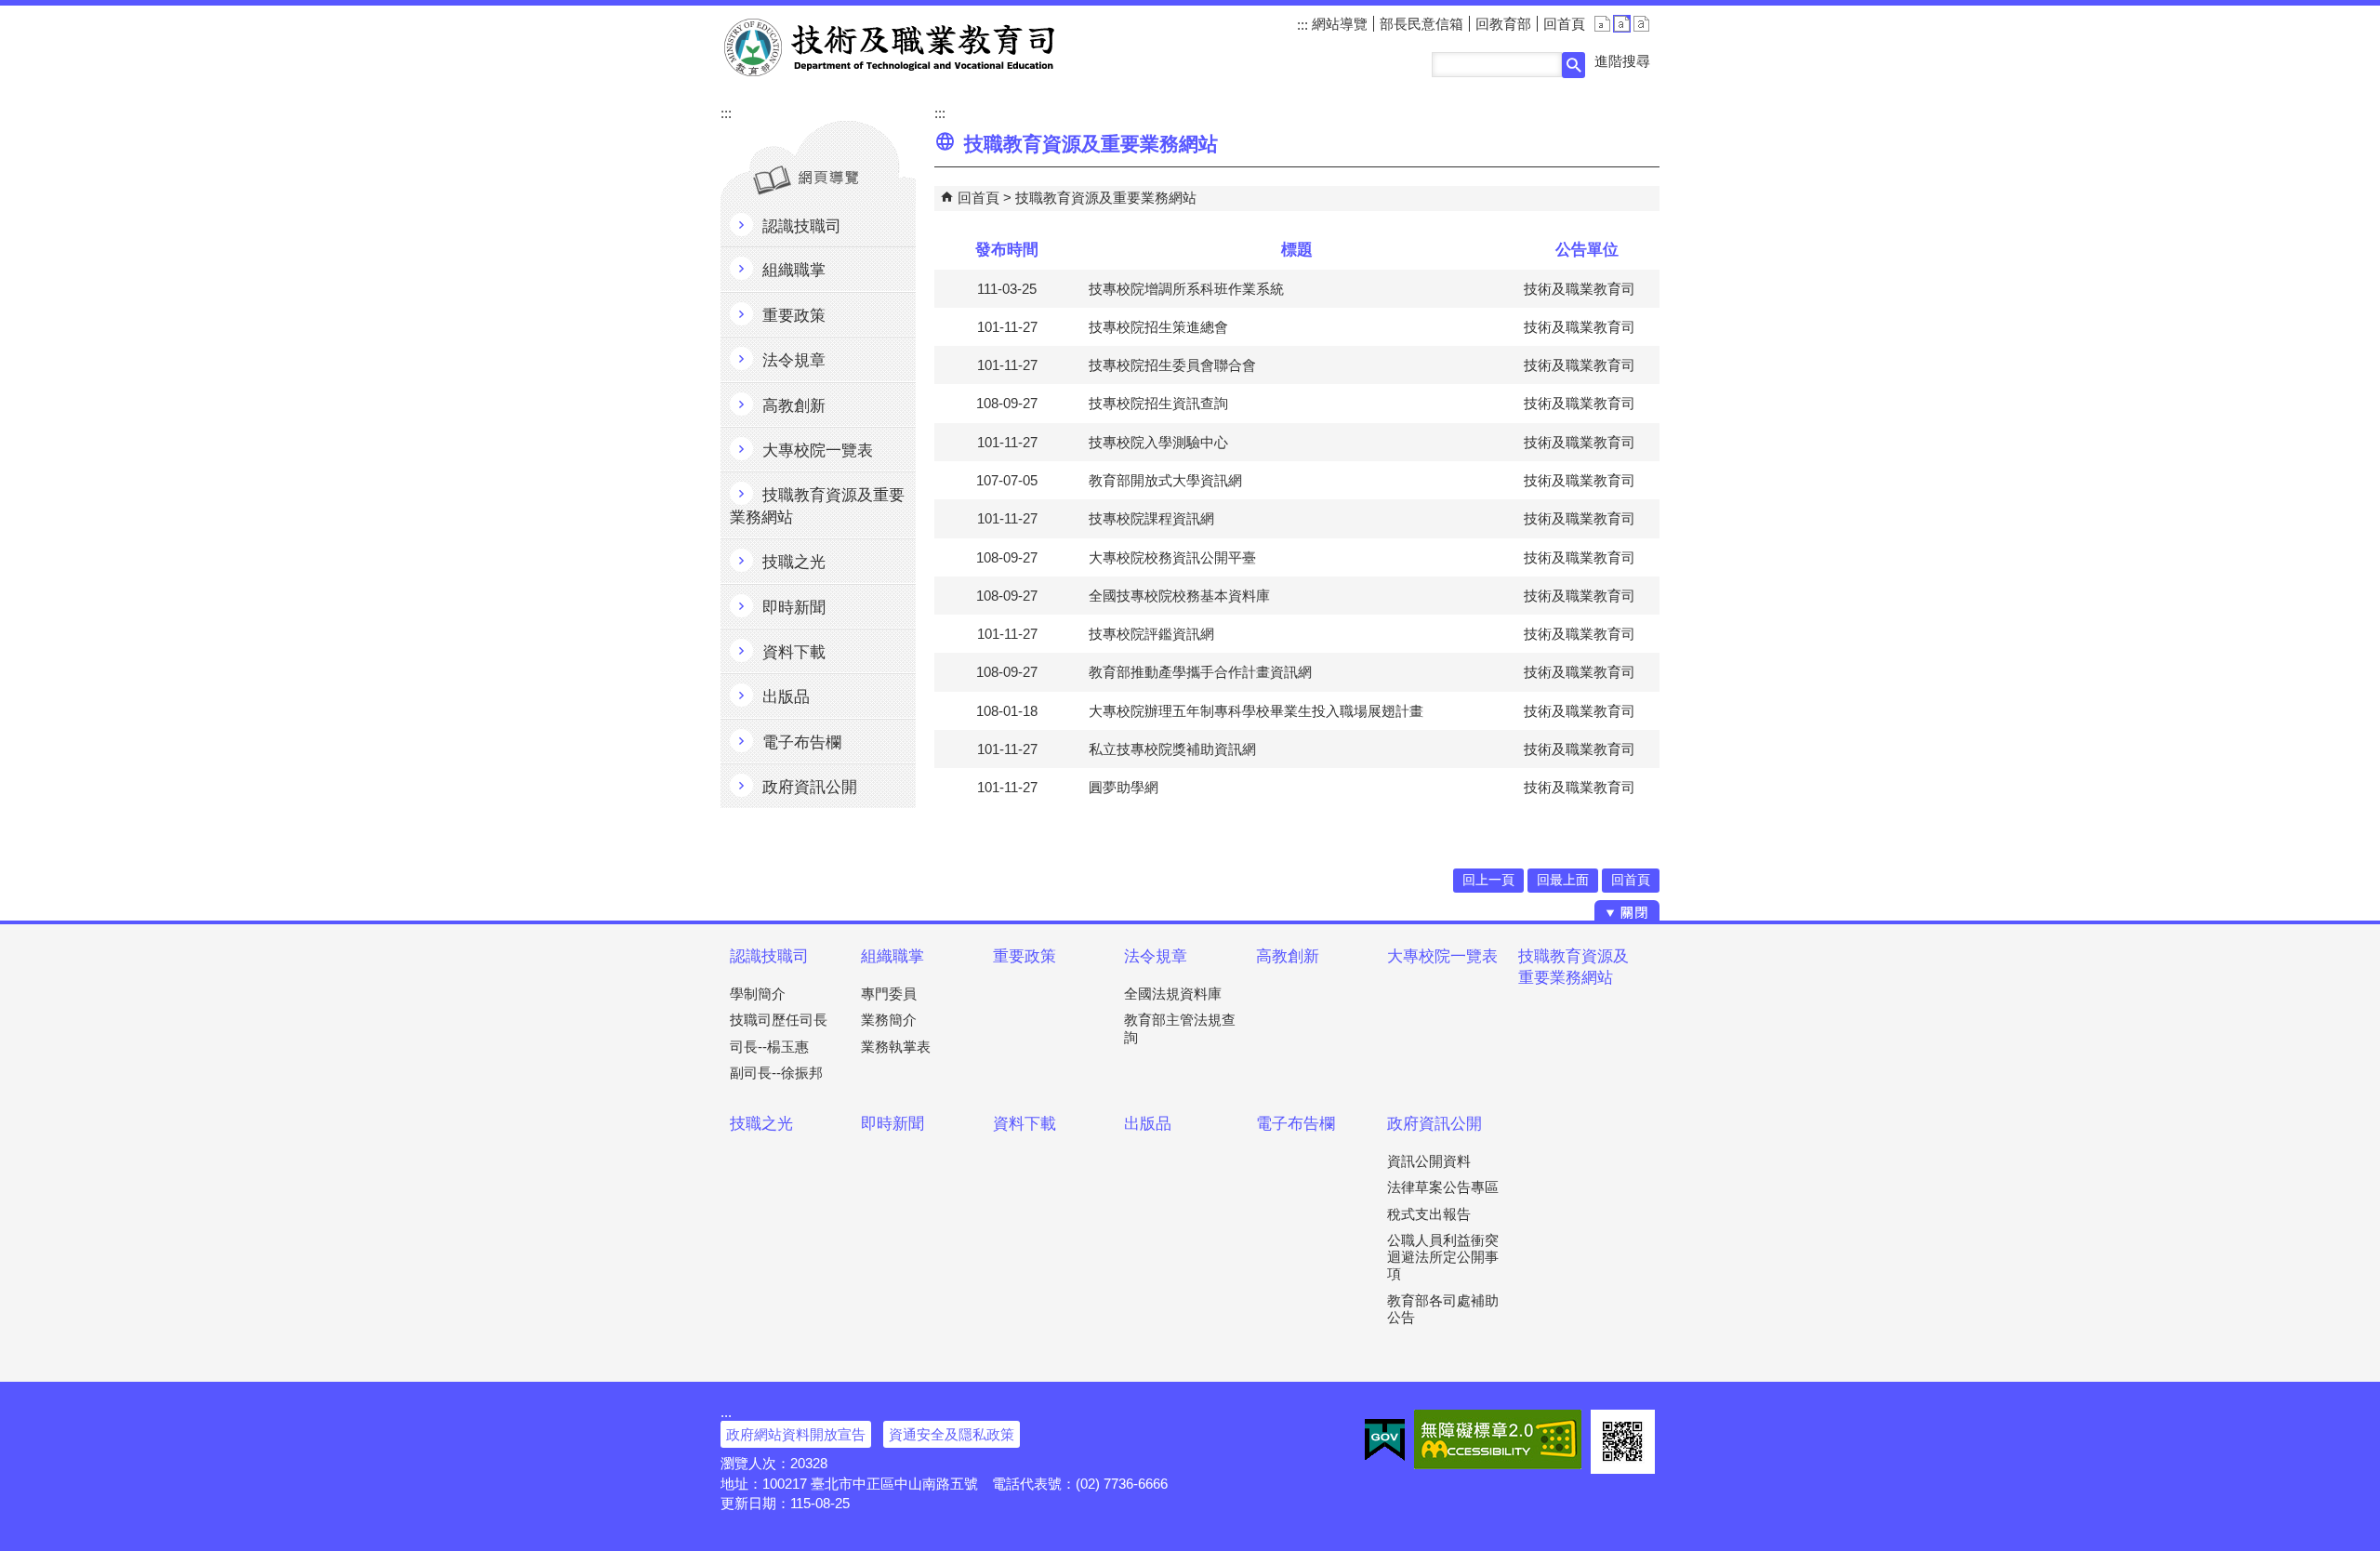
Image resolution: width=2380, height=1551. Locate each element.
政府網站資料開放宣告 (796, 1434)
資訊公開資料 (1429, 1161)
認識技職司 (769, 956)
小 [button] (1602, 24)
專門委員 (889, 994)
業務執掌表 (896, 1047)
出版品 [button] (786, 697)
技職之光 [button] (794, 562)
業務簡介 (889, 1020)
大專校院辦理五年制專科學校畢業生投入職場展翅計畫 (1256, 711)
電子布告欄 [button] (802, 742)
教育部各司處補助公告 (1443, 1309)
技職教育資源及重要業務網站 (1106, 198)
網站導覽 (1338, 24)
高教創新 (1288, 956)
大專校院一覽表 (1442, 956)
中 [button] (1622, 24)
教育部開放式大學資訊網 (1165, 480)
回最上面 (1563, 880)
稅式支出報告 (1429, 1214)
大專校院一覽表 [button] (818, 451)
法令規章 (1156, 956)
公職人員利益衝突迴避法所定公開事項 (1443, 1257)
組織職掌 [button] (794, 270)
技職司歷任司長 (779, 1020)
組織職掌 (892, 956)
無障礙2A (1498, 1439)
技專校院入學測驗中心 (1158, 442)
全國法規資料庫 (1173, 994)
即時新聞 (892, 1124)
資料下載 (1025, 1124)
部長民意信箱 (1421, 24)
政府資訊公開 (1435, 1124)
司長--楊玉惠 (769, 1047)
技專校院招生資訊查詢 (1158, 403)
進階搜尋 (1622, 61)
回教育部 (1503, 24)
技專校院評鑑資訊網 (1151, 634)
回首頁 (1564, 24)
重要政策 (1025, 956)
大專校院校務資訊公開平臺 (1172, 557)
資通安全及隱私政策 (952, 1434)
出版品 (1148, 1124)
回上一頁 (1488, 880)
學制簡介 (758, 994)
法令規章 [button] (794, 360)
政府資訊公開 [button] (810, 787)
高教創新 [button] (794, 406)
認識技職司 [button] (802, 226)
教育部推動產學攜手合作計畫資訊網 (1200, 672)
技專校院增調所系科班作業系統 (1186, 289)
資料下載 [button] (794, 652)
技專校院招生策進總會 (1158, 327)
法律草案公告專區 (1443, 1187)
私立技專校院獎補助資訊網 (1172, 749)
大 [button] (1641, 24)
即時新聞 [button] (794, 608)
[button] (1573, 65)
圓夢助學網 (1124, 787)
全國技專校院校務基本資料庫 (1179, 596)
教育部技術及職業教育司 (891, 47)
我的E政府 (1385, 1439)
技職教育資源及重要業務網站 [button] (817, 506)
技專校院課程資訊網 (1151, 518)
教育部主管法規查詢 (1180, 1028)
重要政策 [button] (794, 316)
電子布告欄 (1296, 1124)
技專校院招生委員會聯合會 (1172, 365)
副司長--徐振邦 (776, 1073)
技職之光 (761, 1124)
